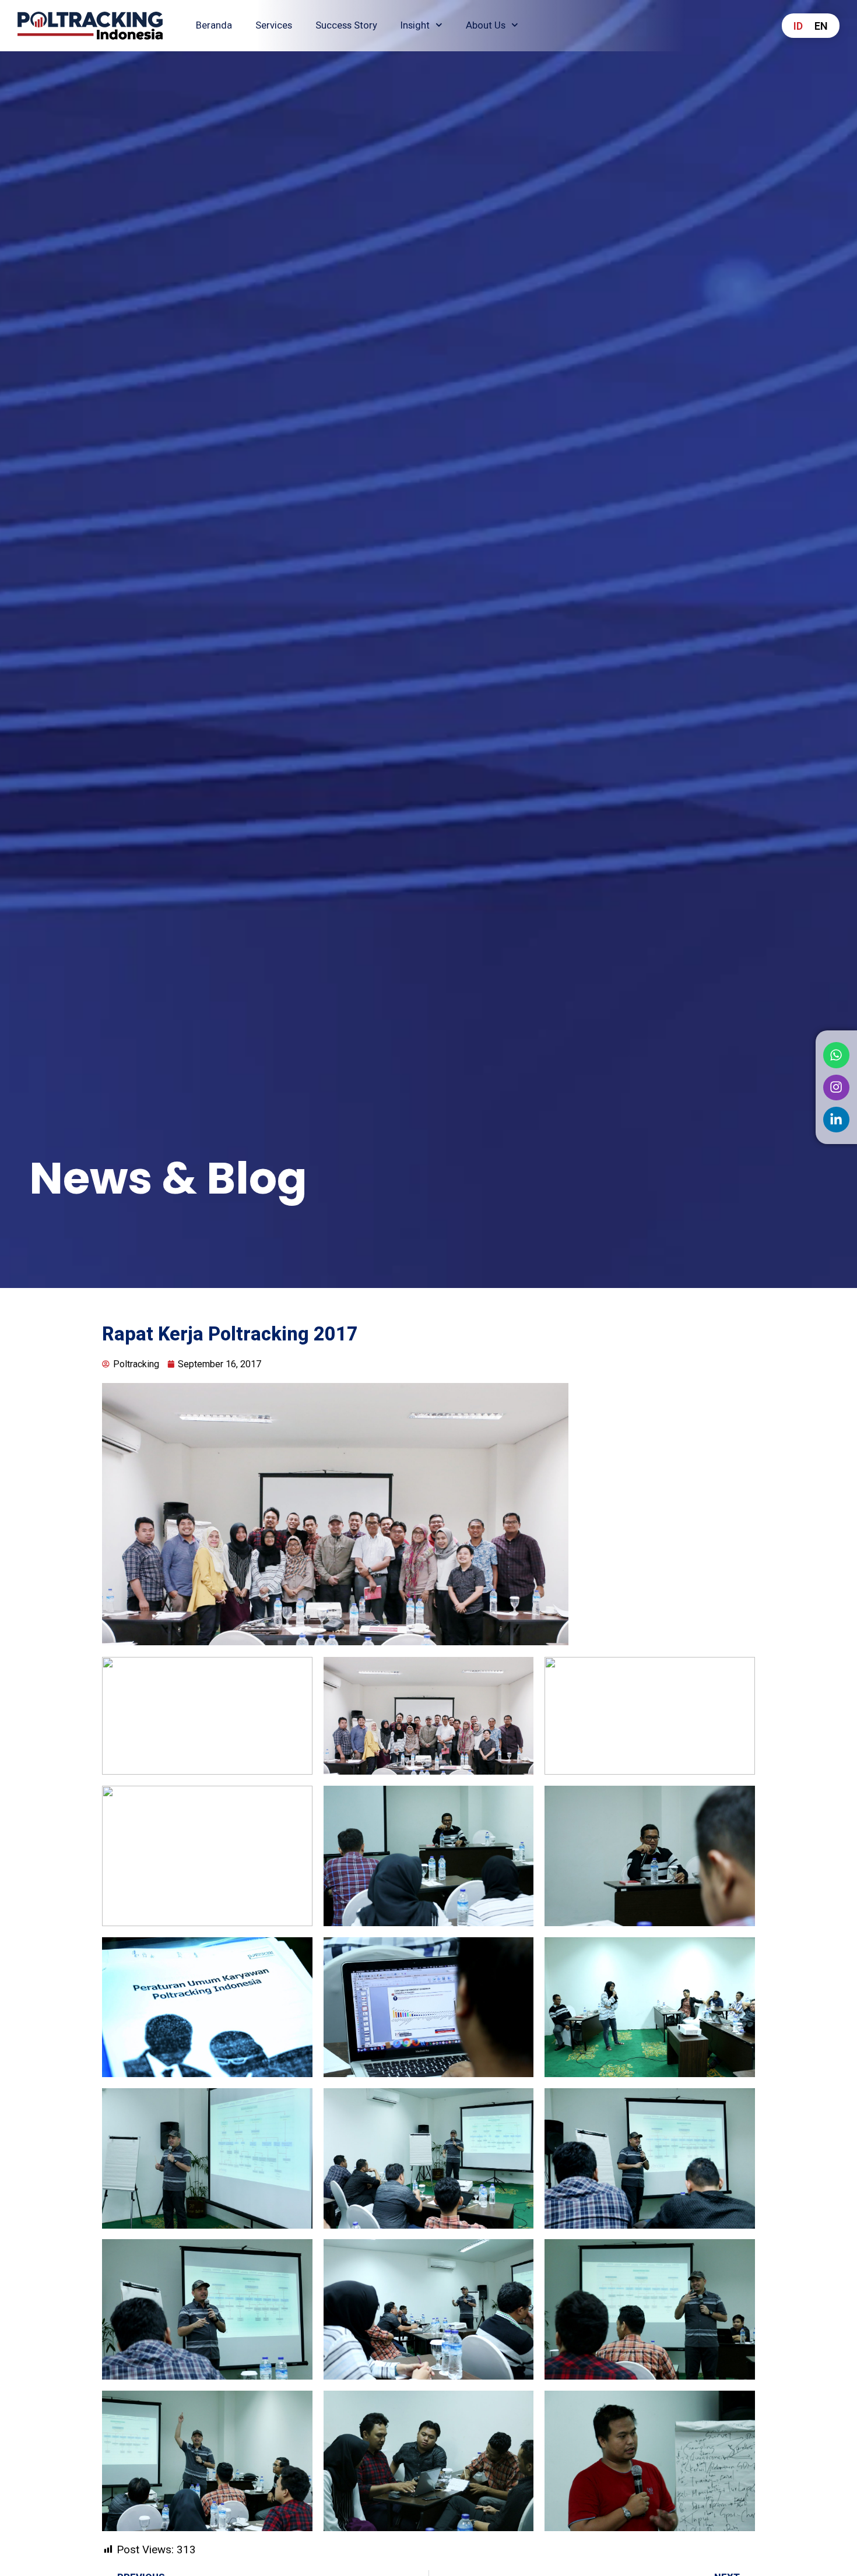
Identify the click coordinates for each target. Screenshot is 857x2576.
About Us (486, 25)
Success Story (346, 25)
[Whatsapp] (836, 1055)
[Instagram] (836, 1087)
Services (274, 25)
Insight (415, 25)
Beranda (214, 25)
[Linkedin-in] (836, 1120)
